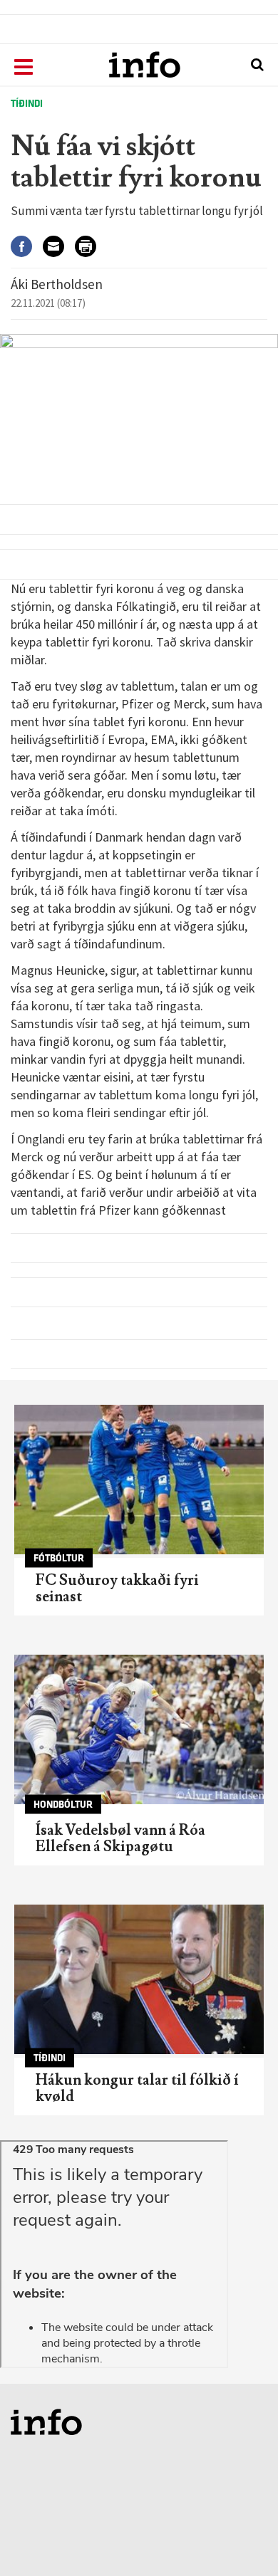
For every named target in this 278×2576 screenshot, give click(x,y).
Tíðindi (27, 104)
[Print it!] (91, 247)
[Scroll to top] (240, 2538)
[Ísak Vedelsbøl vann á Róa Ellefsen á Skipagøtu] (139, 1729)
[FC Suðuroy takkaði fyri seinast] (139, 1480)
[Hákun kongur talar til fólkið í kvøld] (139, 1979)
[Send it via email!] (59, 247)
